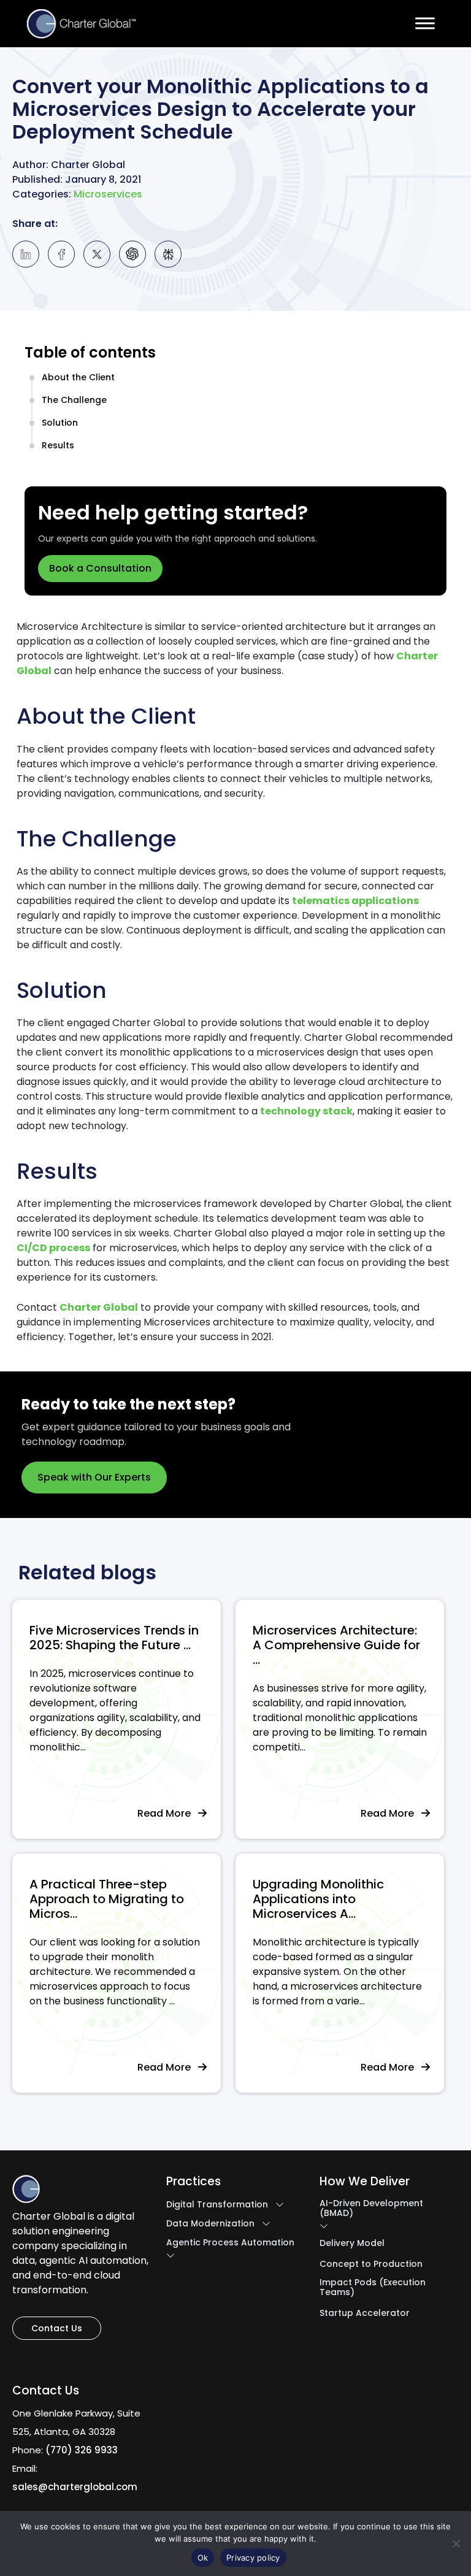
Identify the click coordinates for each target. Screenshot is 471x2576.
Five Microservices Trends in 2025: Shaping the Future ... (114, 1638)
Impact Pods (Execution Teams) (373, 2287)
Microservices (108, 195)
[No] (456, 2543)
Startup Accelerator (365, 2313)
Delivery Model (352, 2243)
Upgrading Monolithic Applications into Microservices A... (318, 1899)
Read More (168, 1813)
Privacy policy (253, 2558)
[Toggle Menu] (425, 23)
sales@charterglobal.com (75, 2487)
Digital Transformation (217, 2204)
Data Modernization (210, 2223)
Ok (203, 2558)
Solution (60, 423)
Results (58, 445)
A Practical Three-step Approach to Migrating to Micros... (107, 1899)
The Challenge (74, 400)
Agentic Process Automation (230, 2242)
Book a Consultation (100, 568)
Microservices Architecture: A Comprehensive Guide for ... (336, 1645)
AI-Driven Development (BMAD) (371, 2208)
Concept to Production (371, 2264)
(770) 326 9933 (82, 2450)
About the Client (78, 377)
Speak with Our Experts (94, 1477)
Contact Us (57, 2328)
